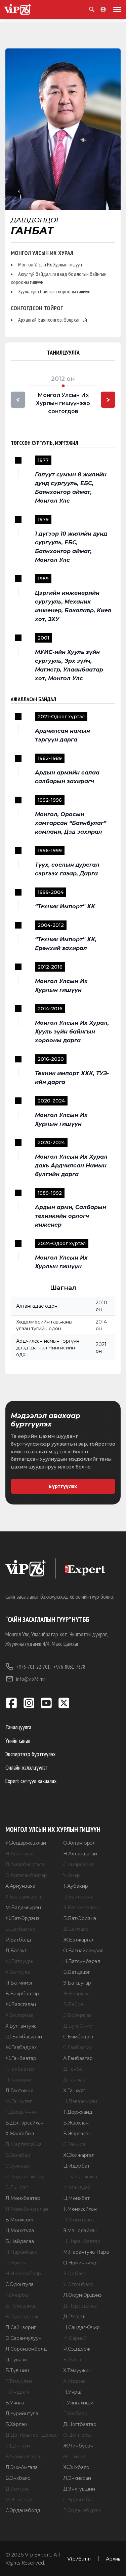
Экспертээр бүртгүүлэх (30, 1754)
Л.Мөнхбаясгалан (27, 2209)
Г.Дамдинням (22, 2112)
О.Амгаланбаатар (26, 1875)
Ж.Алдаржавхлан (26, 1843)
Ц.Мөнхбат (76, 2198)
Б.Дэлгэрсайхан (25, 2123)
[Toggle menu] (116, 9)
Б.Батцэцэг (77, 1972)
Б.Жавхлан (76, 2123)
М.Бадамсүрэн (23, 1908)
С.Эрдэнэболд (23, 2510)
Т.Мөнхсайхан (80, 2209)
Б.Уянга (15, 2403)
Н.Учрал (73, 2392)
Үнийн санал (18, 1740)
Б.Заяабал (18, 2155)
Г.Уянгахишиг (79, 2403)
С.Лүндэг (16, 2187)
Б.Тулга (72, 2360)
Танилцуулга (18, 1727)
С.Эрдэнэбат (79, 2500)
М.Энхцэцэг (19, 2500)
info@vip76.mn (31, 1679)
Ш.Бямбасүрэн (24, 2037)
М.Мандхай (77, 2187)
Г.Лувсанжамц (80, 2177)
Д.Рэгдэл (74, 2317)
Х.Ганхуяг (74, 2091)
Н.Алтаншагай (80, 1854)
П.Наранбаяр (22, 2252)
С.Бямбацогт (78, 2037)
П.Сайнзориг (21, 2327)
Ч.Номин (16, 2263)
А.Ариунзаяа (20, 1886)
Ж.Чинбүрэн (78, 2446)
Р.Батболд (18, 1940)
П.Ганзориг (19, 2080)
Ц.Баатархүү (78, 1897)
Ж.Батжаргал (79, 1940)
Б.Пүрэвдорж (22, 2317)
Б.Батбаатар (20, 1929)
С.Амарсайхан (80, 1864)
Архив (113, 2558)
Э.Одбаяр (75, 2274)
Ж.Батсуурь (19, 1961)
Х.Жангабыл (20, 2134)
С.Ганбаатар (78, 2047)
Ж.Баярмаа (76, 1994)
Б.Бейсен (75, 2004)
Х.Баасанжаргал (25, 1897)
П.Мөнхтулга (78, 2220)
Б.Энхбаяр (18, 2478)
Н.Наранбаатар (82, 2241)
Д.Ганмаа (74, 2080)
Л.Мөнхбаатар (23, 2198)
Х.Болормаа (19, 2015)
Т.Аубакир (76, 1886)
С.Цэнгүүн (18, 2446)
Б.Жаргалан (77, 2134)
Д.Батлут (16, 1951)
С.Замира (74, 2144)
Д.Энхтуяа (17, 2489)
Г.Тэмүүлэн (19, 2381)
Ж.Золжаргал (79, 2155)
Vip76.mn (79, 2558)
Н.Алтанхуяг (20, 1854)
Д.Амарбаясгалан (26, 1864)
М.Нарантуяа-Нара (86, 2252)
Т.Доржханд (78, 2112)
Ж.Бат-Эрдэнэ (23, 1918)
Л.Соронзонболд (26, 2349)
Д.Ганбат (74, 2069)
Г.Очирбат (18, 2295)
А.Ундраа (74, 2381)
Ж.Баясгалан (21, 2004)
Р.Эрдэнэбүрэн (82, 2510)
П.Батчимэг (19, 1983)
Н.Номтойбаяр (23, 2274)
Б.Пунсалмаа (21, 2306)
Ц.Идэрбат (76, 2166)
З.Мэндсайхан (80, 2230)
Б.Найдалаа (20, 2241)
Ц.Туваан (16, 2360)
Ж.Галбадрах (21, 2047)
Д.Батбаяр (76, 1929)
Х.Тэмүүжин (77, 2370)
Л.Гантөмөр (19, 2091)
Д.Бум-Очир (78, 2026)
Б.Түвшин (17, 2370)
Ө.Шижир (75, 2457)
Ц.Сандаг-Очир (81, 2327)
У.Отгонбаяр (78, 2284)
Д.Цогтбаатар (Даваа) (32, 2435)
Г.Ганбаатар (20, 2069)
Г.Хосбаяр (75, 2414)
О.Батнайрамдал (83, 1951)
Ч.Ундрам (17, 2392)
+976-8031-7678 (69, 1667)
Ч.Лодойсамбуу (25, 2177)
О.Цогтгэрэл (78, 2435)
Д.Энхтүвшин (79, 2489)
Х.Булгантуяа (21, 2026)
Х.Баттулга (18, 1972)
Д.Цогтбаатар (80, 2424)
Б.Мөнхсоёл (20, 2220)
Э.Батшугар (77, 1983)
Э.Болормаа (77, 2015)
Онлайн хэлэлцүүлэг (26, 1767)
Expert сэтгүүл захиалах (31, 1781)
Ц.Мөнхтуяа (20, 2230)
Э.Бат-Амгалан (80, 1908)
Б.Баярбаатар (22, 1994)
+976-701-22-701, (33, 1667)
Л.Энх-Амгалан (23, 2467)
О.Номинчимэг (81, 2263)
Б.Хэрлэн (16, 2424)
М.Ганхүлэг (19, 2101)
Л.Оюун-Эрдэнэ (82, 2295)
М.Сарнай (75, 2338)
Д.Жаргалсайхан (25, 2144)
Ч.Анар (72, 1875)
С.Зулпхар (17, 2166)
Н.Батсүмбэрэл (82, 1961)
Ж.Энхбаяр (76, 2467)
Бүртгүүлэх (63, 1486)
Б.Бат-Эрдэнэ (80, 1918)
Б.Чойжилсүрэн (24, 2457)
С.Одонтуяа (19, 2284)
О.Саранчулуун (24, 2338)
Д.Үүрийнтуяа (22, 2414)
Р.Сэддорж (77, 2349)
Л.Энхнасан (77, 2478)
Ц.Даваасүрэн (80, 2101)
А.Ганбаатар (78, 2058)
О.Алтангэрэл (79, 1843)
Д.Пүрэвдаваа (80, 2306)
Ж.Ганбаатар (21, 2058)
